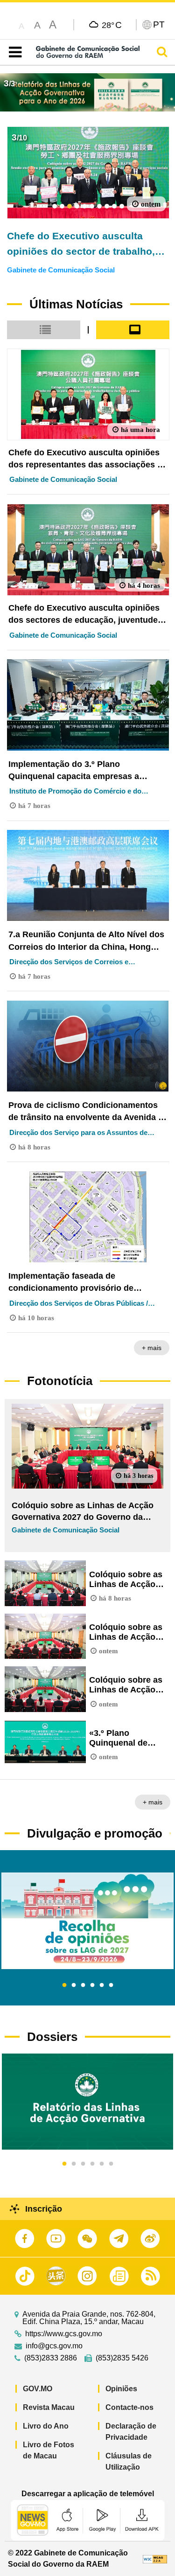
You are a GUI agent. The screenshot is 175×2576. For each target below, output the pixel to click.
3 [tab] (83, 1985)
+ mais (152, 1348)
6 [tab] (111, 1985)
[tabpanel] (87, 1921)
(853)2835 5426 (122, 2358)
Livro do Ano (46, 2426)
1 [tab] (64, 1985)
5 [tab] (102, 1985)
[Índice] (13, 52)
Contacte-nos (129, 2407)
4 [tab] (92, 1985)
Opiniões (121, 2389)
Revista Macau (49, 2407)
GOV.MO (38, 2389)
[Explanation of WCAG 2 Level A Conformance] (155, 2559)
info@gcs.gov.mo (54, 2346)
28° (112, 25)
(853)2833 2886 (51, 2358)
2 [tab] (74, 1985)
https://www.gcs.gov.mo (64, 2334)
